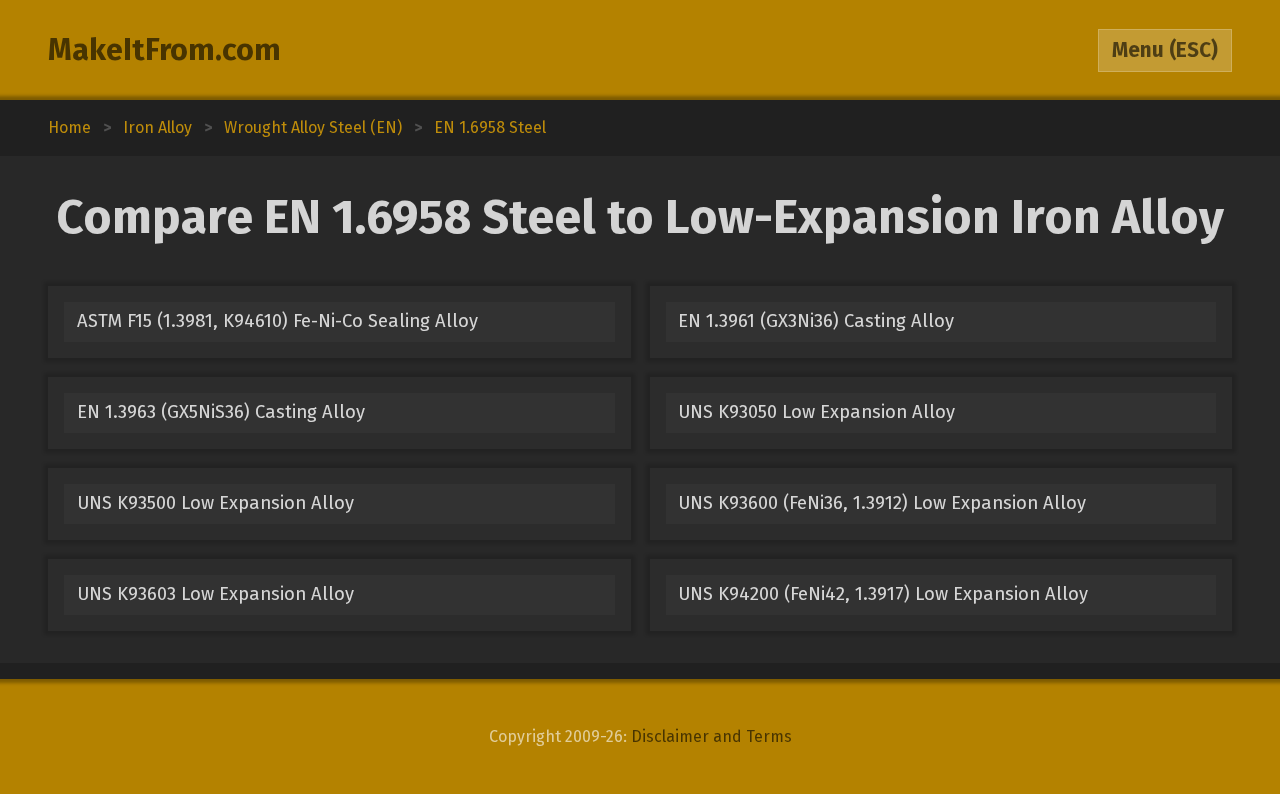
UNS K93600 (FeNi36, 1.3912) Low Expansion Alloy (882, 503)
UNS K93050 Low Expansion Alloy (816, 412)
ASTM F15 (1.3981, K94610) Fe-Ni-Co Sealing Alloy (277, 321)
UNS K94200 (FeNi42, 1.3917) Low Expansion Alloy (883, 594)
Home (69, 127)
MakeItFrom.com (164, 50)
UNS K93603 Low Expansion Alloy (215, 594)
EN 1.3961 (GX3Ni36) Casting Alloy (816, 321)
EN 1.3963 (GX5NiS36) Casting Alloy (221, 412)
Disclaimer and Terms (711, 736)
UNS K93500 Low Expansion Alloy (215, 503)
